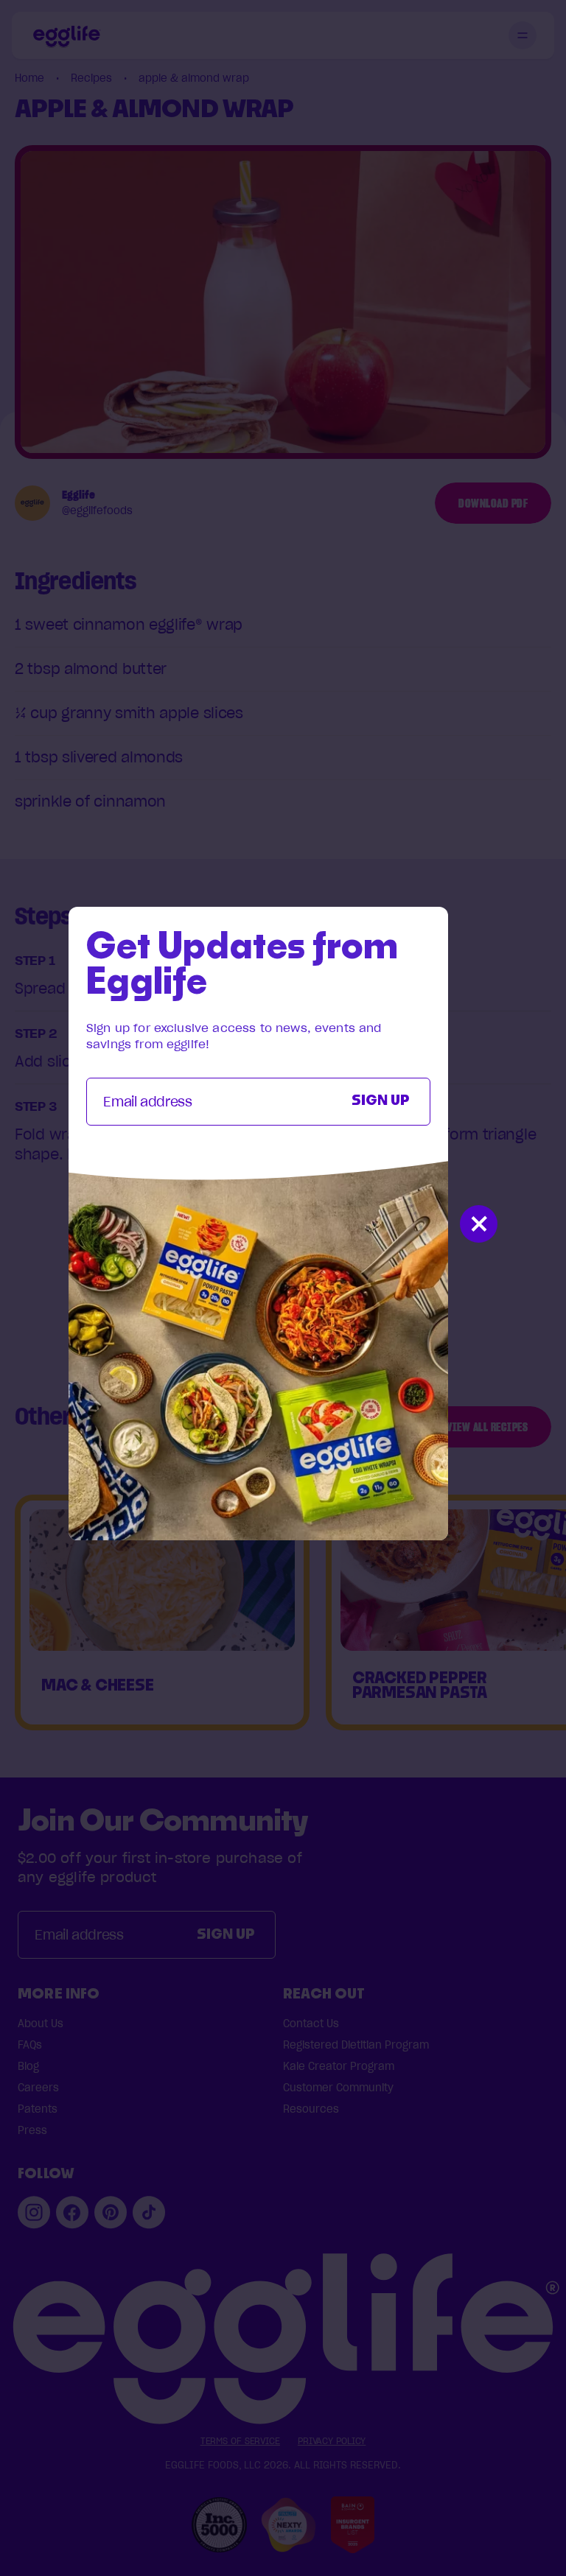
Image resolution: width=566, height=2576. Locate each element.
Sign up (381, 1101)
